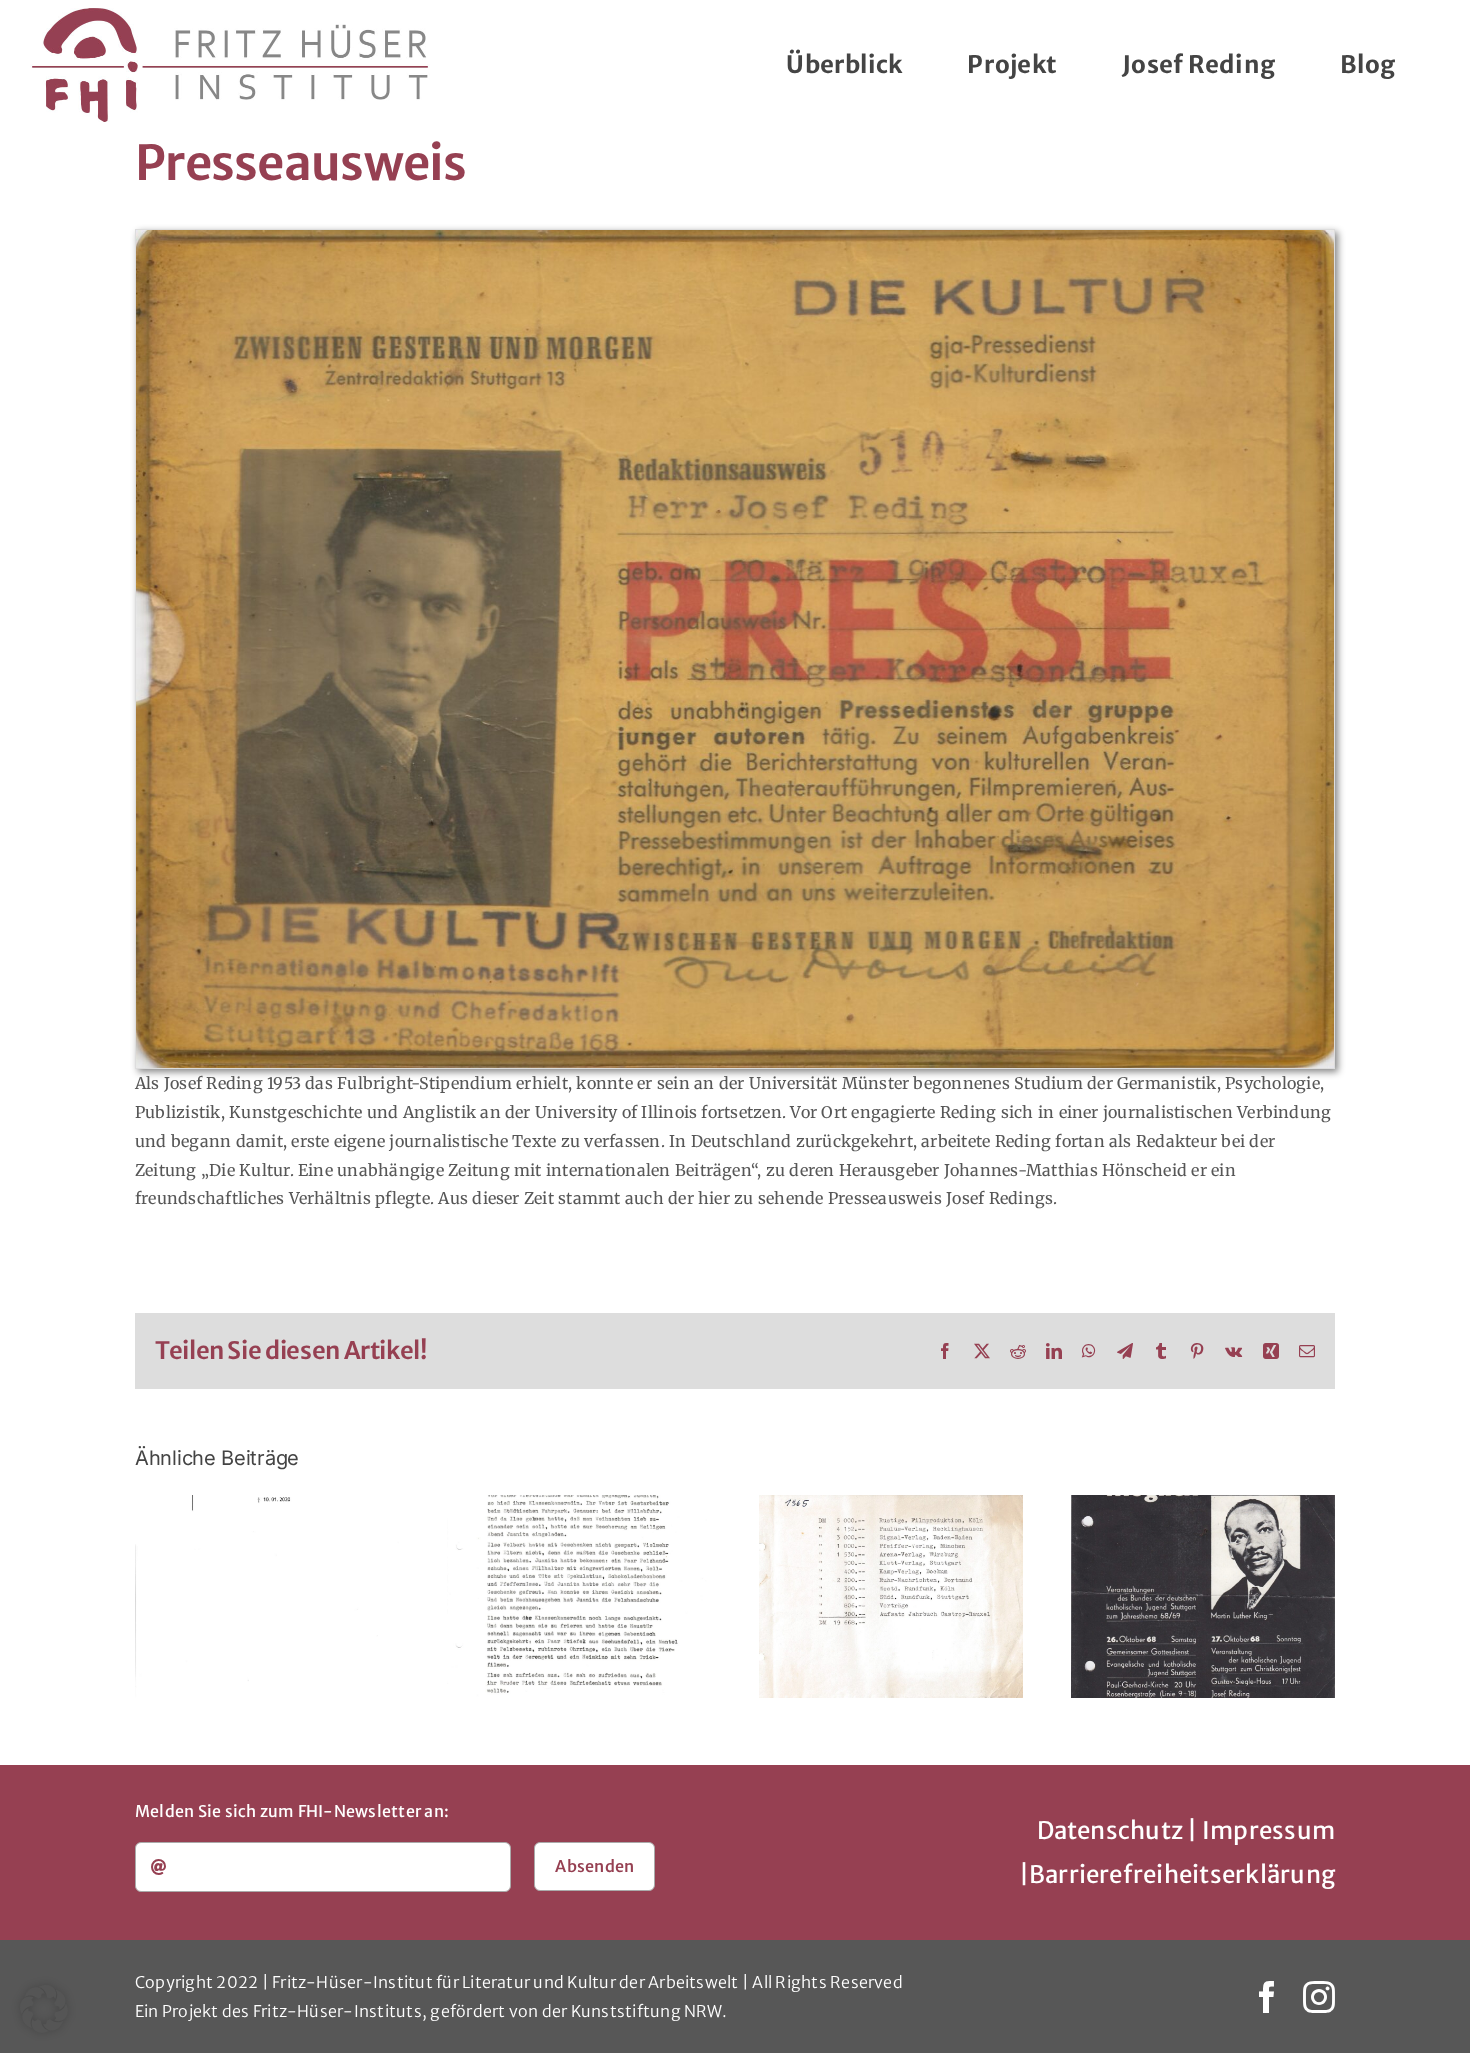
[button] (44, 2009)
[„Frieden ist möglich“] (1203, 1596)
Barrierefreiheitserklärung (1182, 1874)
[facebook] (1267, 1997)
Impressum (1268, 1830)
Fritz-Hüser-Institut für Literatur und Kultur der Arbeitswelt (505, 1982)
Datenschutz (1110, 1830)
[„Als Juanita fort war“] (579, 1596)
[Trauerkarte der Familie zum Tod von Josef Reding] (267, 1596)
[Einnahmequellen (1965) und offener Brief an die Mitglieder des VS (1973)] (891, 1596)
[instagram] (1319, 1997)
